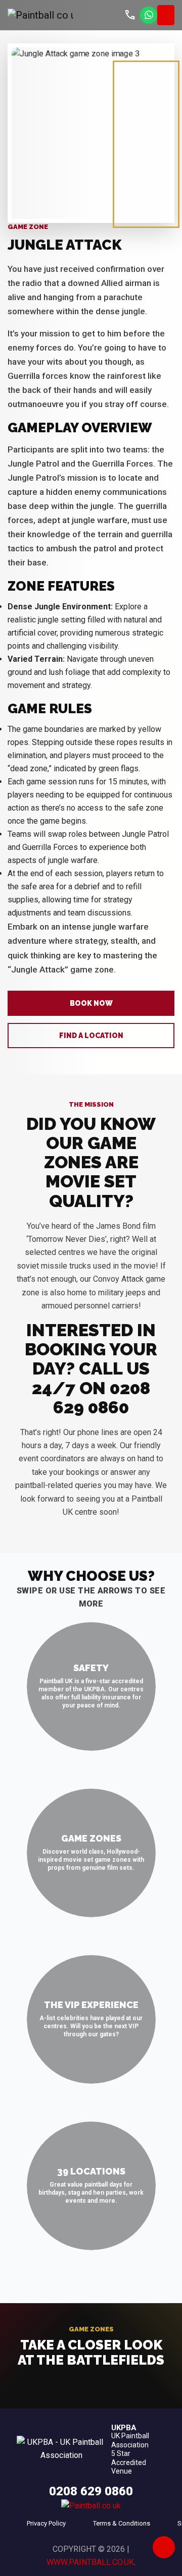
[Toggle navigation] (166, 15)
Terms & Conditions (122, 2523)
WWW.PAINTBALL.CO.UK (90, 2562)
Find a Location (91, 1036)
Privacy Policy (46, 2523)
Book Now (91, 1003)
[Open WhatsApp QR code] (149, 15)
